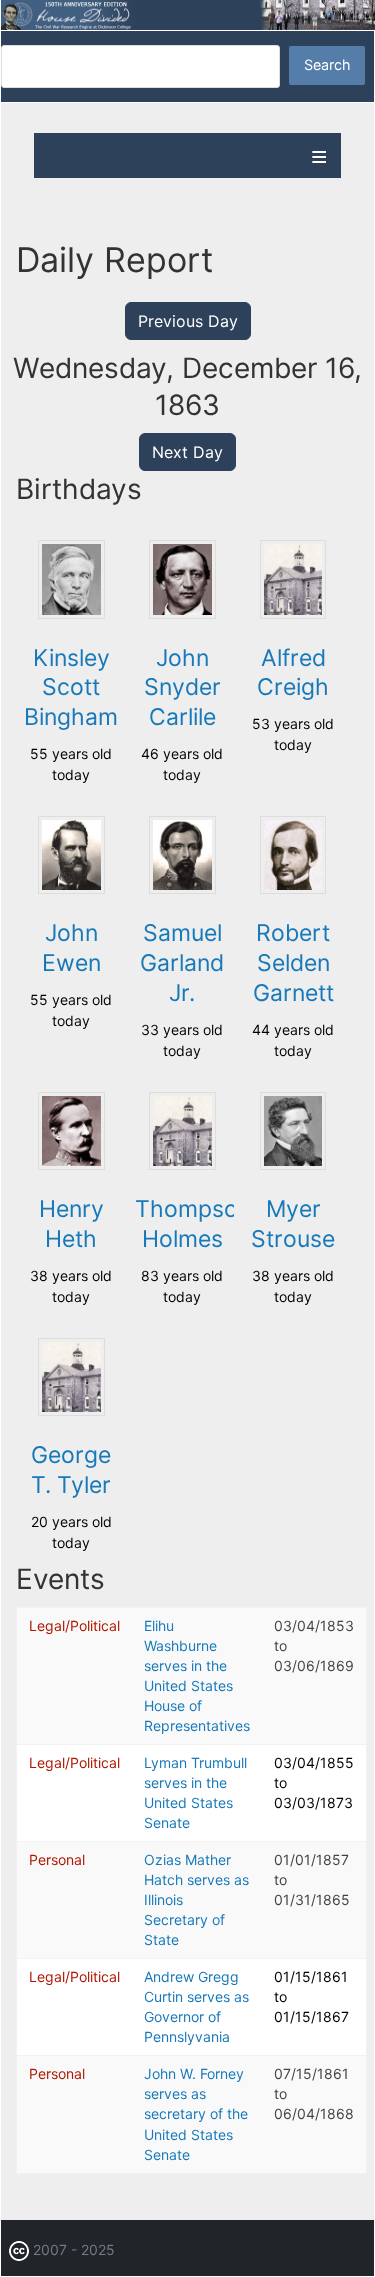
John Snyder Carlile (182, 688)
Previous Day (188, 321)
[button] (71, 613)
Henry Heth (71, 1224)
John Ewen (71, 948)
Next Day (187, 452)
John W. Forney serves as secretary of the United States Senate (196, 2113)
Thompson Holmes (193, 1224)
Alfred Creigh (293, 673)
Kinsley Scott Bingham (71, 688)
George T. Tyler (71, 1470)
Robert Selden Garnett (293, 963)
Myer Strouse (293, 1224)
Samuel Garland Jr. (182, 963)
